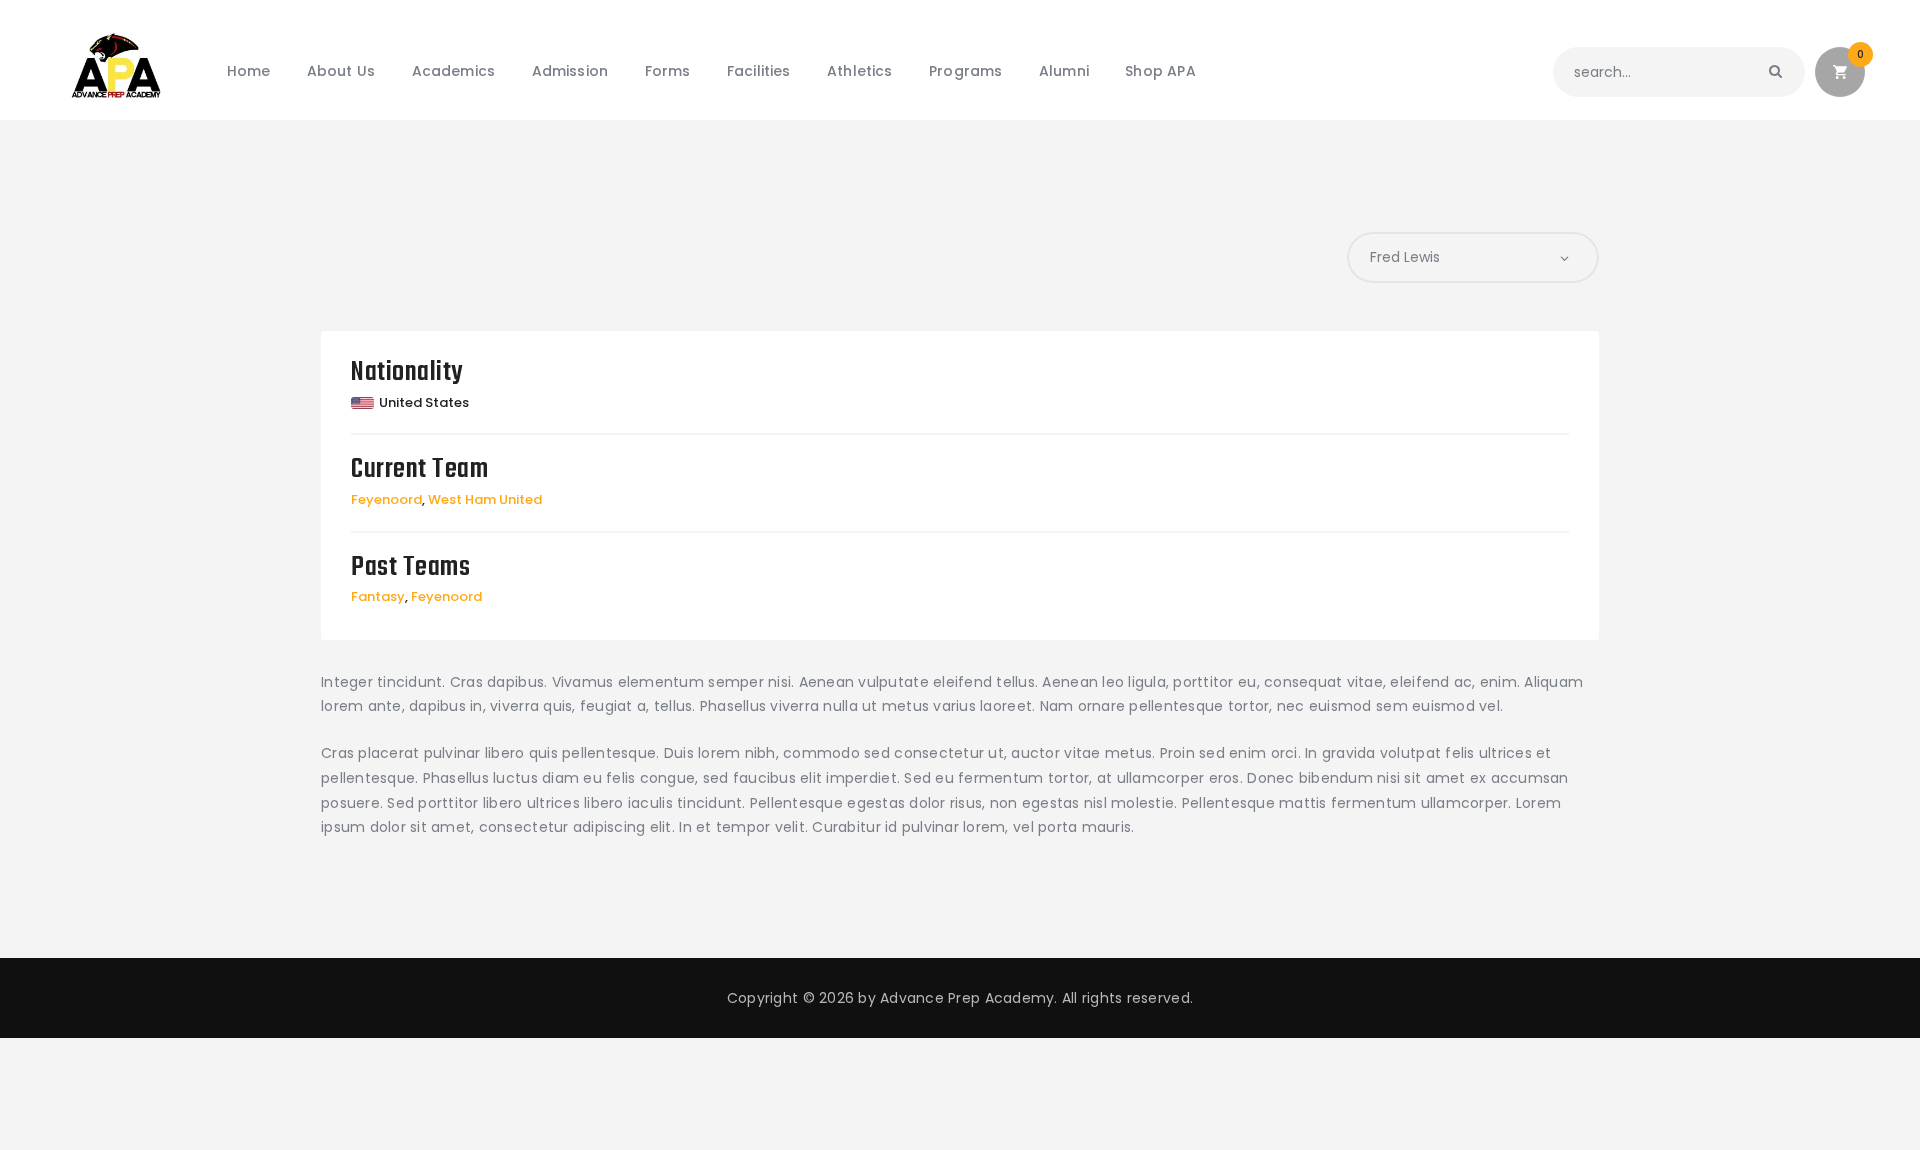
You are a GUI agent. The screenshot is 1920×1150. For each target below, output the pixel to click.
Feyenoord (386, 499)
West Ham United (485, 499)
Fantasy (378, 596)
